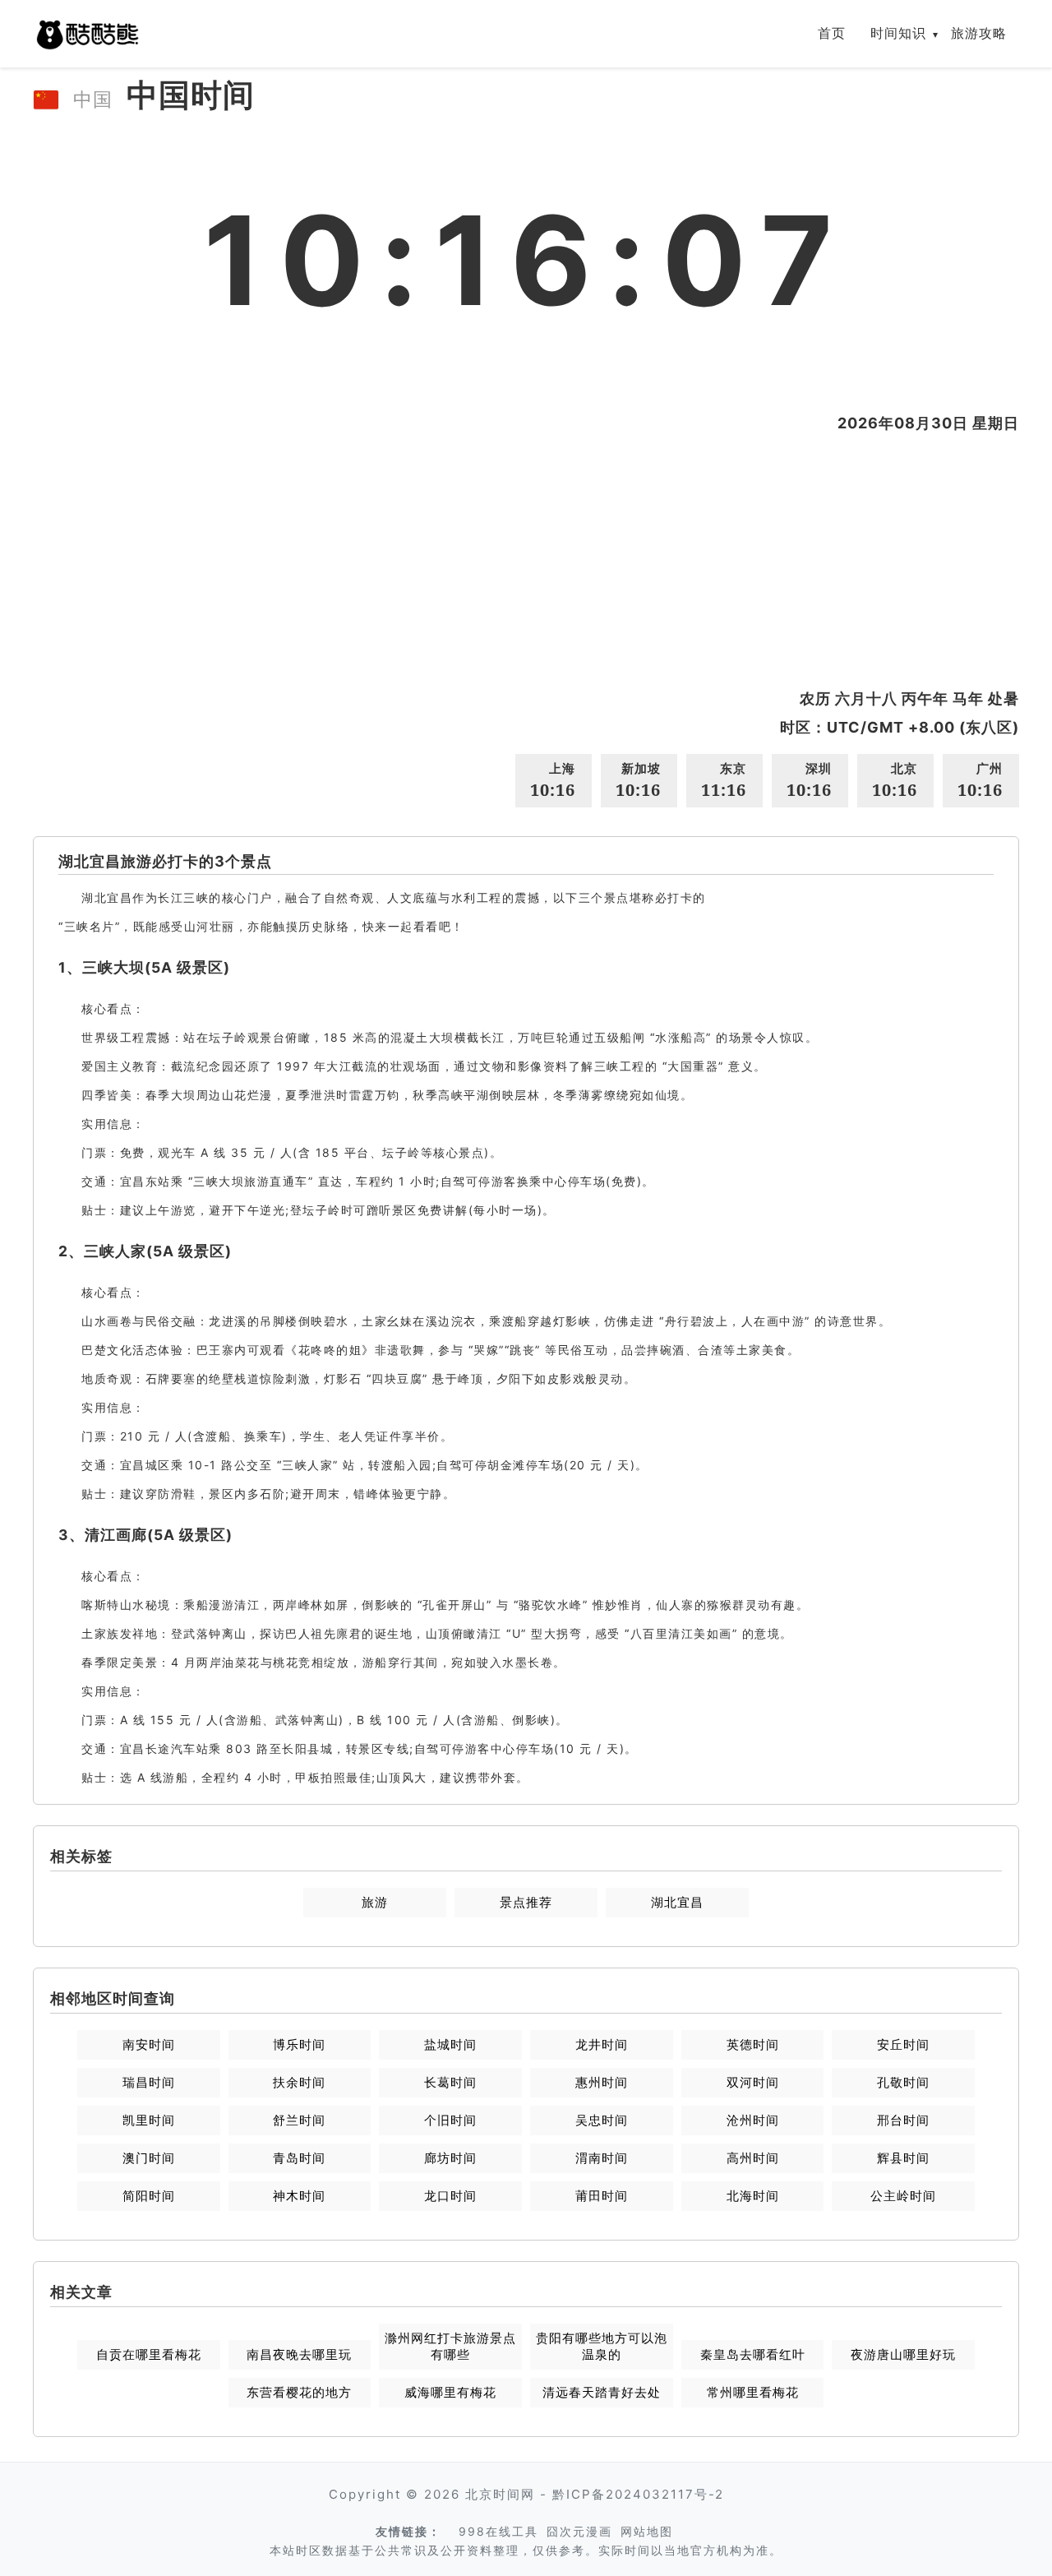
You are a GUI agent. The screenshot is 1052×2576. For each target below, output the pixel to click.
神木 (299, 2196)
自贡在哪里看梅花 (149, 2354)
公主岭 (903, 2196)
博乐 (299, 2044)
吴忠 (602, 2120)
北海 (753, 2196)
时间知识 (898, 33)
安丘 (903, 2044)
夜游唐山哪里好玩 (903, 2354)
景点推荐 (526, 1902)
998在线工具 (498, 2531)
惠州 (602, 2082)
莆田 (602, 2196)
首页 (832, 33)
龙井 (602, 2044)
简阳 (149, 2196)
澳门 (149, 2158)
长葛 (450, 2082)
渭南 (602, 2158)
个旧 (450, 2120)
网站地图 (647, 2531)
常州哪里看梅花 (753, 2392)
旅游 (375, 1902)
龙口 (450, 2196)
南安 (149, 2044)
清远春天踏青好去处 (602, 2392)
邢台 (903, 2120)
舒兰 (299, 2120)
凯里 (149, 2120)
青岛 (299, 2158)
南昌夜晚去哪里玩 (299, 2354)
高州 (753, 2158)
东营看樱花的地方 (299, 2392)
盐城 (450, 2044)
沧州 (753, 2120)
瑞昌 (149, 2082)
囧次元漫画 (579, 2531)
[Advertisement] (526, 561)
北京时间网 (500, 2494)
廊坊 (450, 2158)
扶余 (299, 2082)
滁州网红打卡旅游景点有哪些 (450, 2346)
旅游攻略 (979, 33)
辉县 (903, 2158)
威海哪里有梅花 (450, 2392)
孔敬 (903, 2082)
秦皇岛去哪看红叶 (753, 2354)
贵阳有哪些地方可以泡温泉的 (602, 2346)
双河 (753, 2082)
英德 (753, 2044)
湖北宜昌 (677, 1902)
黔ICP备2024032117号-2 (638, 2494)
